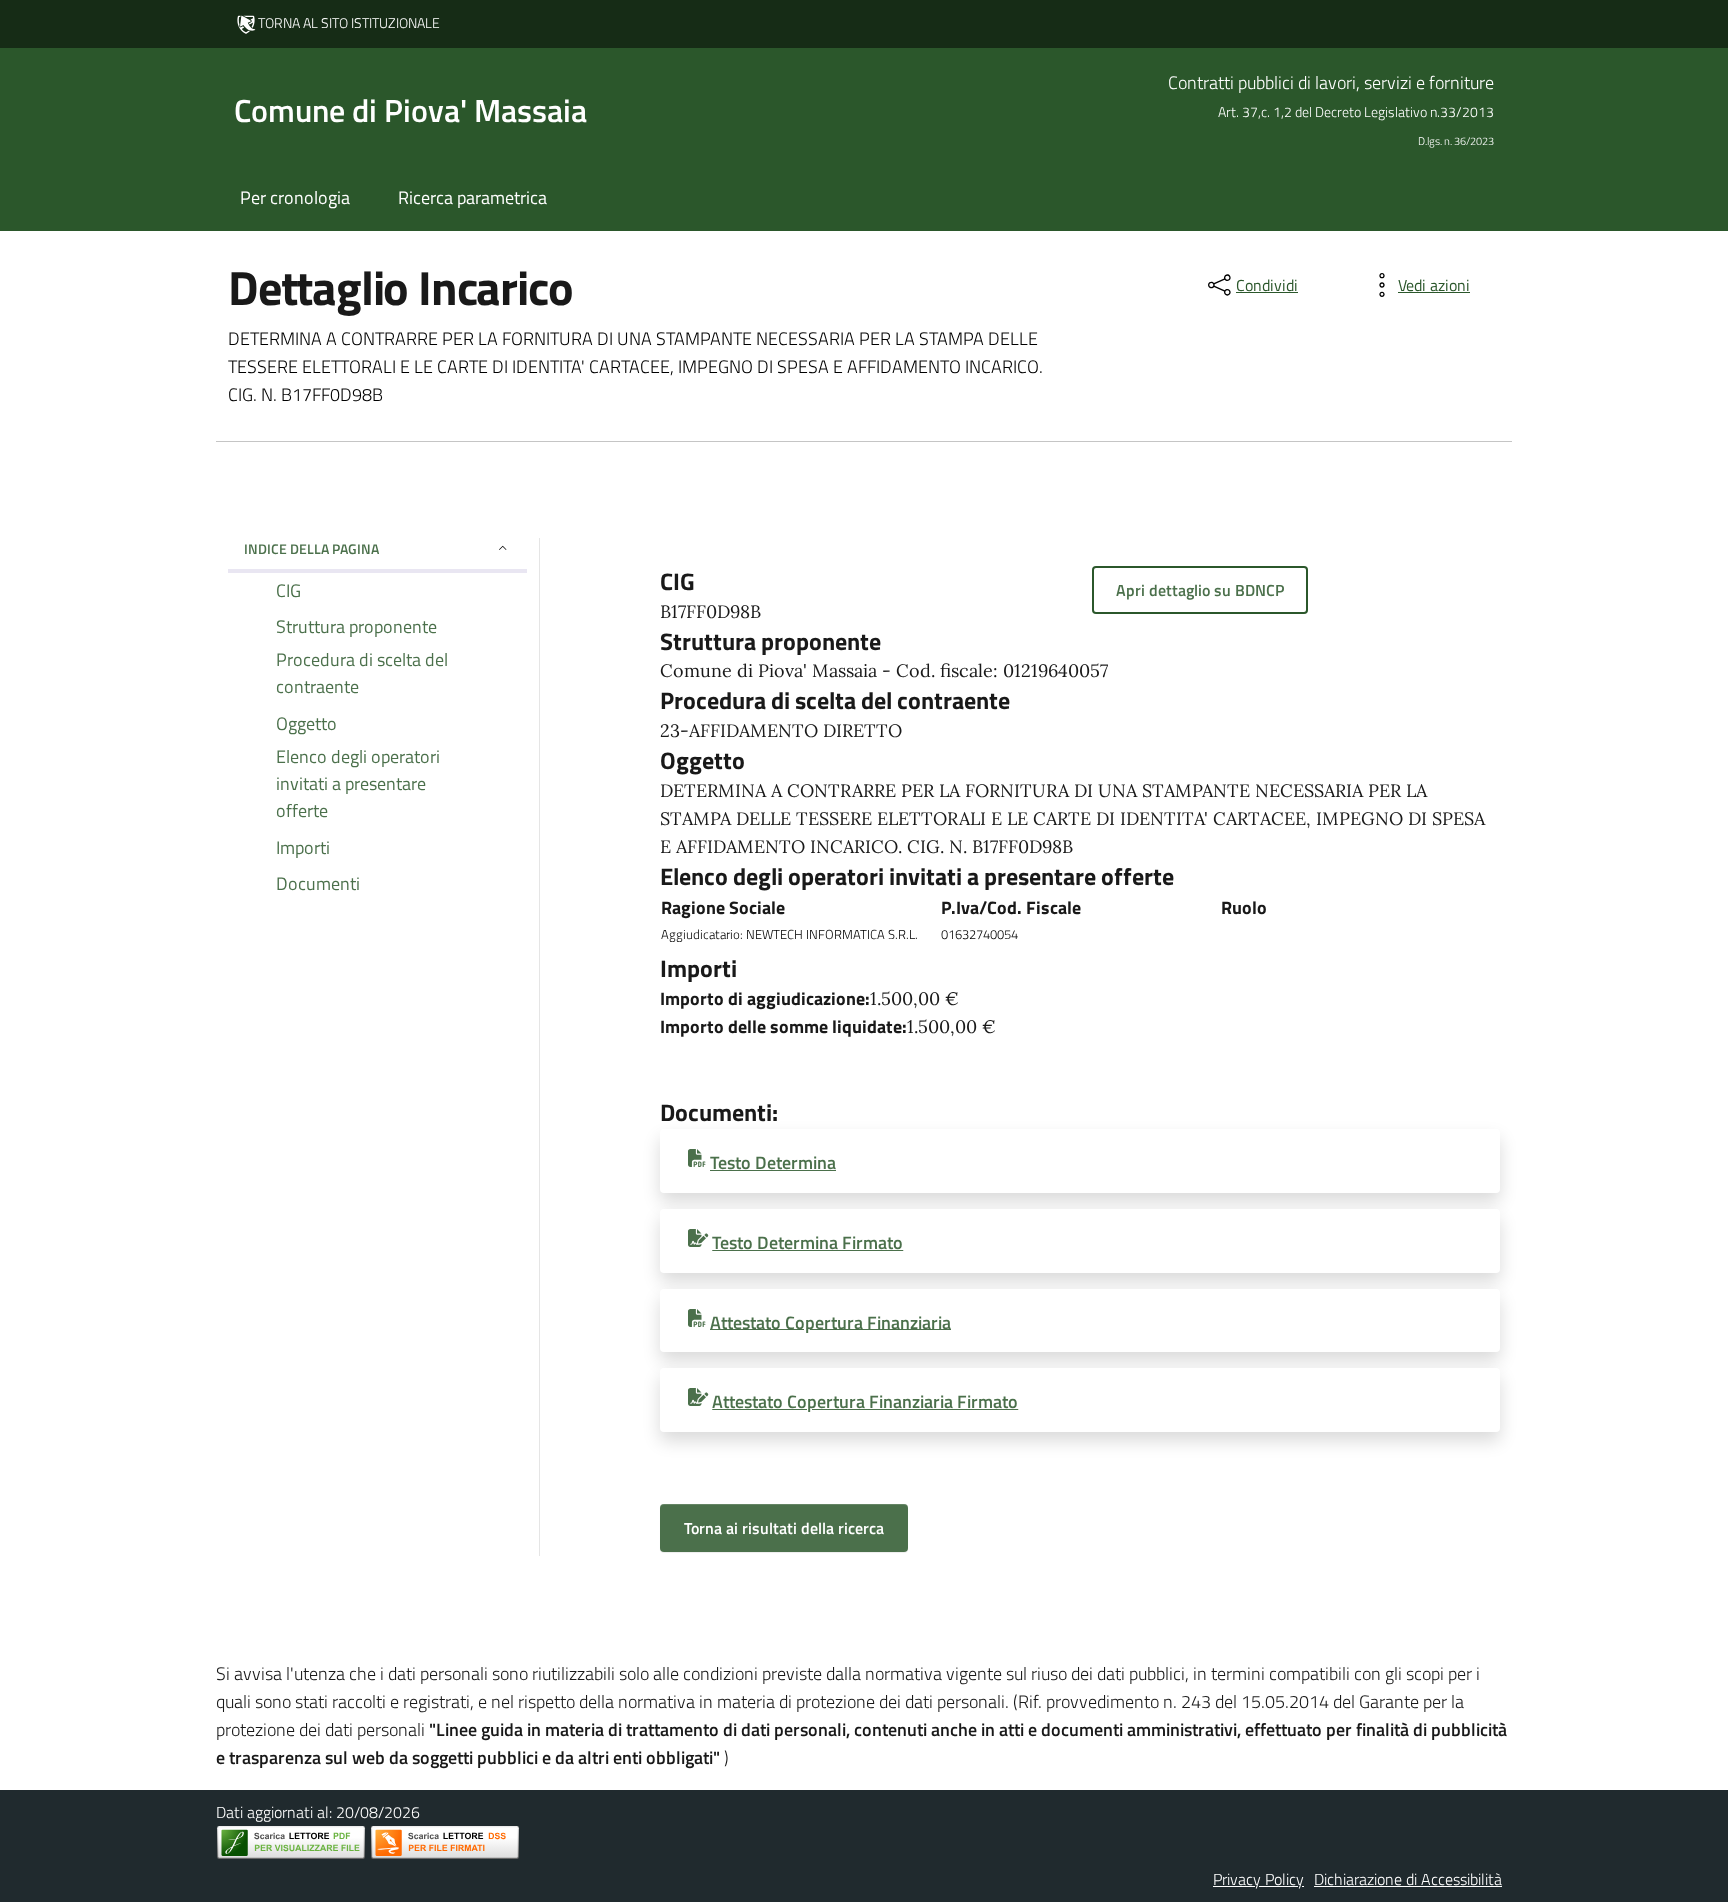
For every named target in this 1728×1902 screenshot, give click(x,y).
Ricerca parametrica (472, 197)
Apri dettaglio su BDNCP (1200, 590)
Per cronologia (295, 197)
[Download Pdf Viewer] (291, 1842)
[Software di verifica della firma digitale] (445, 1842)
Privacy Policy (1258, 1879)
